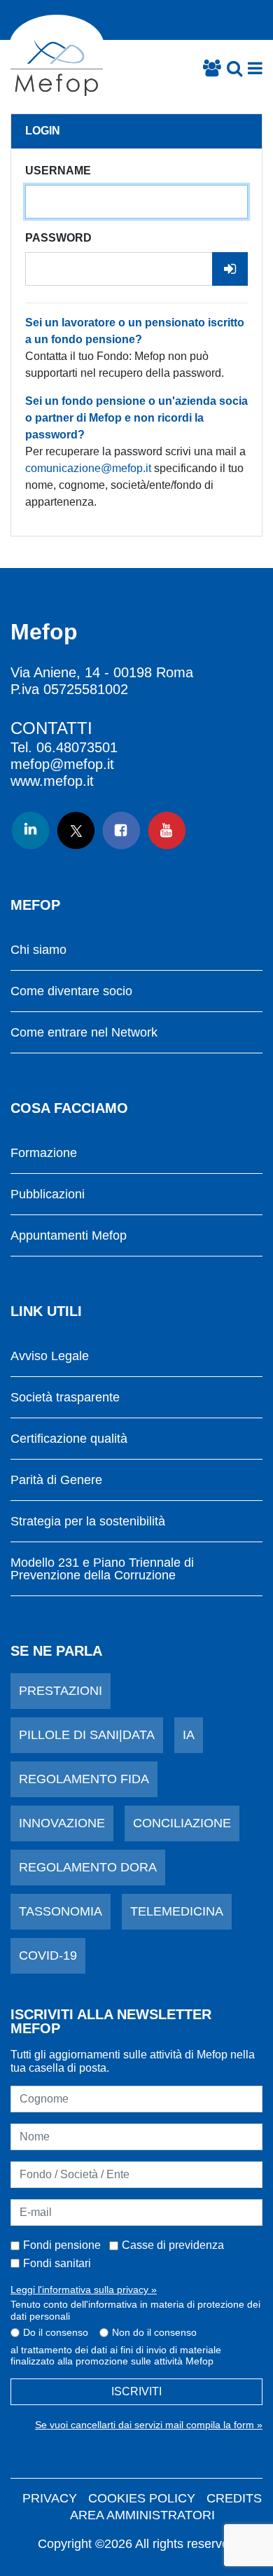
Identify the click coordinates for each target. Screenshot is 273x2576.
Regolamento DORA (88, 1867)
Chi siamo (38, 950)
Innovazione (62, 1823)
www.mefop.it (52, 781)
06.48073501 (77, 747)
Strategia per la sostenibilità (88, 1522)
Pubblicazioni (48, 1194)
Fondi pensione (62, 2245)
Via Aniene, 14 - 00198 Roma (102, 672)
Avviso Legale (50, 1356)
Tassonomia (61, 1911)
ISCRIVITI (136, 2391)
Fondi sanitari (57, 2263)
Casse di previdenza (173, 2245)
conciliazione (182, 1823)
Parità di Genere (56, 1480)
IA (189, 1735)
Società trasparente (65, 1398)
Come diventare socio (71, 991)
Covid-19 (48, 1955)
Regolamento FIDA (84, 1779)
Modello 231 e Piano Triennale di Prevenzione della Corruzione (102, 1569)
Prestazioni (61, 1691)
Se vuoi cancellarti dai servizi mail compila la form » (149, 2425)
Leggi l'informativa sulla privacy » (84, 2290)
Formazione (44, 1153)
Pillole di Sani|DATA (87, 1735)
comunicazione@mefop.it (88, 468)
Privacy (50, 2498)
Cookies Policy (142, 2498)
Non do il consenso (154, 2332)
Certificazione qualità (69, 1439)
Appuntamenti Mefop (69, 1236)
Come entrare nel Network (84, 1033)
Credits (234, 2498)
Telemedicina (177, 1911)
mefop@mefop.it (62, 764)
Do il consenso (56, 2332)
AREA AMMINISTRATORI (142, 2515)
